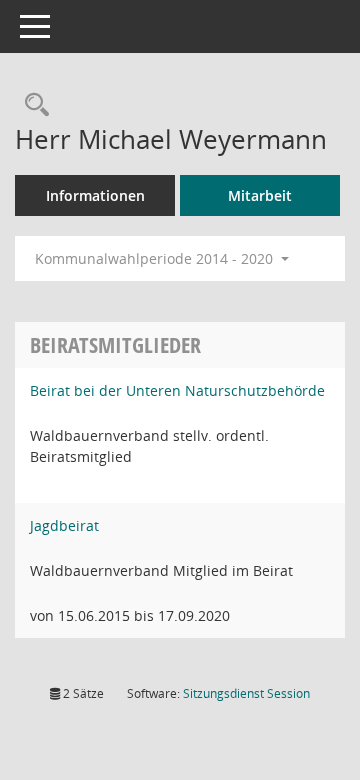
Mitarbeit (260, 195)
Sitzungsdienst (246, 693)
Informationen (95, 195)
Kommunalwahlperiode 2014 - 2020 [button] (156, 258)
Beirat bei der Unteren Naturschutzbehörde (177, 390)
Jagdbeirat (64, 525)
